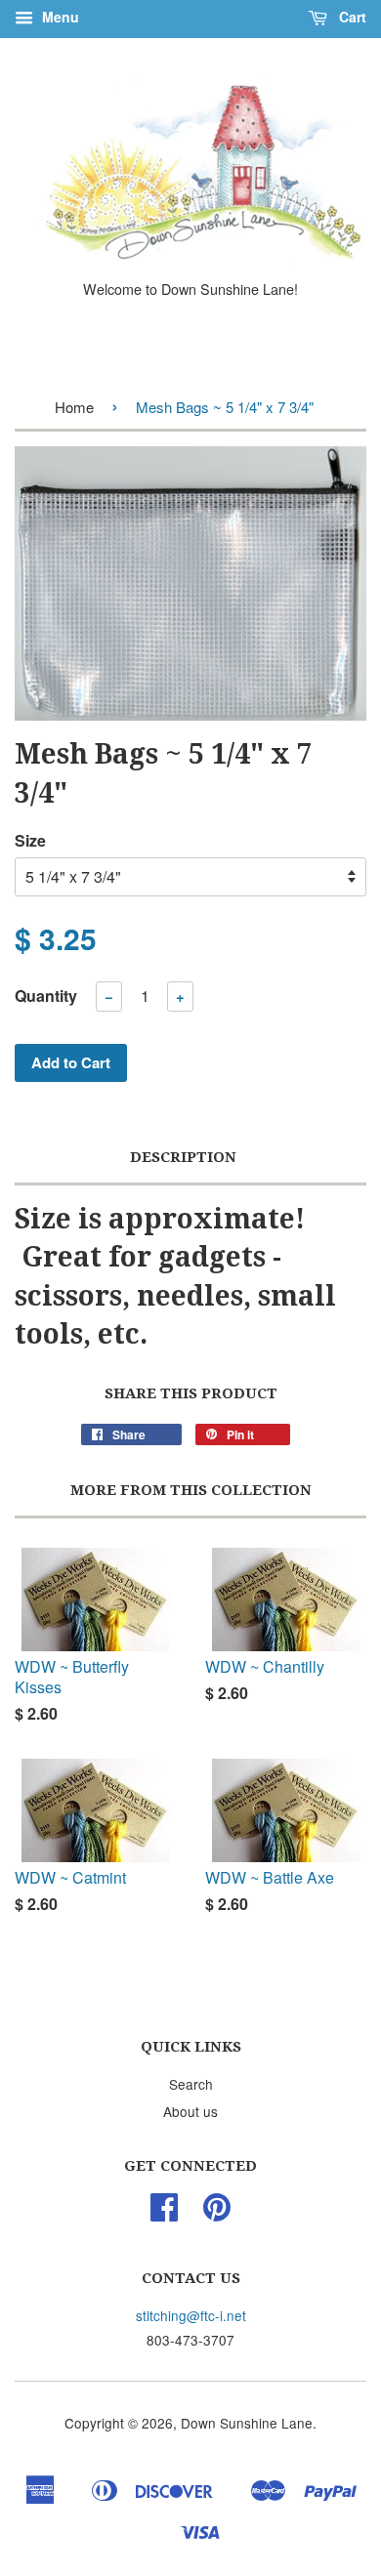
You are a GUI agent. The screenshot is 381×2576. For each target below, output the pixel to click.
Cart (351, 17)
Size (30, 840)
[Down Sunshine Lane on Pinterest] (217, 2213)
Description (183, 1157)
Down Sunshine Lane (247, 2423)
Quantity (46, 996)
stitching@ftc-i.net (191, 2315)
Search (191, 2084)
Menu (59, 17)
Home (74, 407)
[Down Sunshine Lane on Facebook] (164, 2213)
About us (190, 2111)
